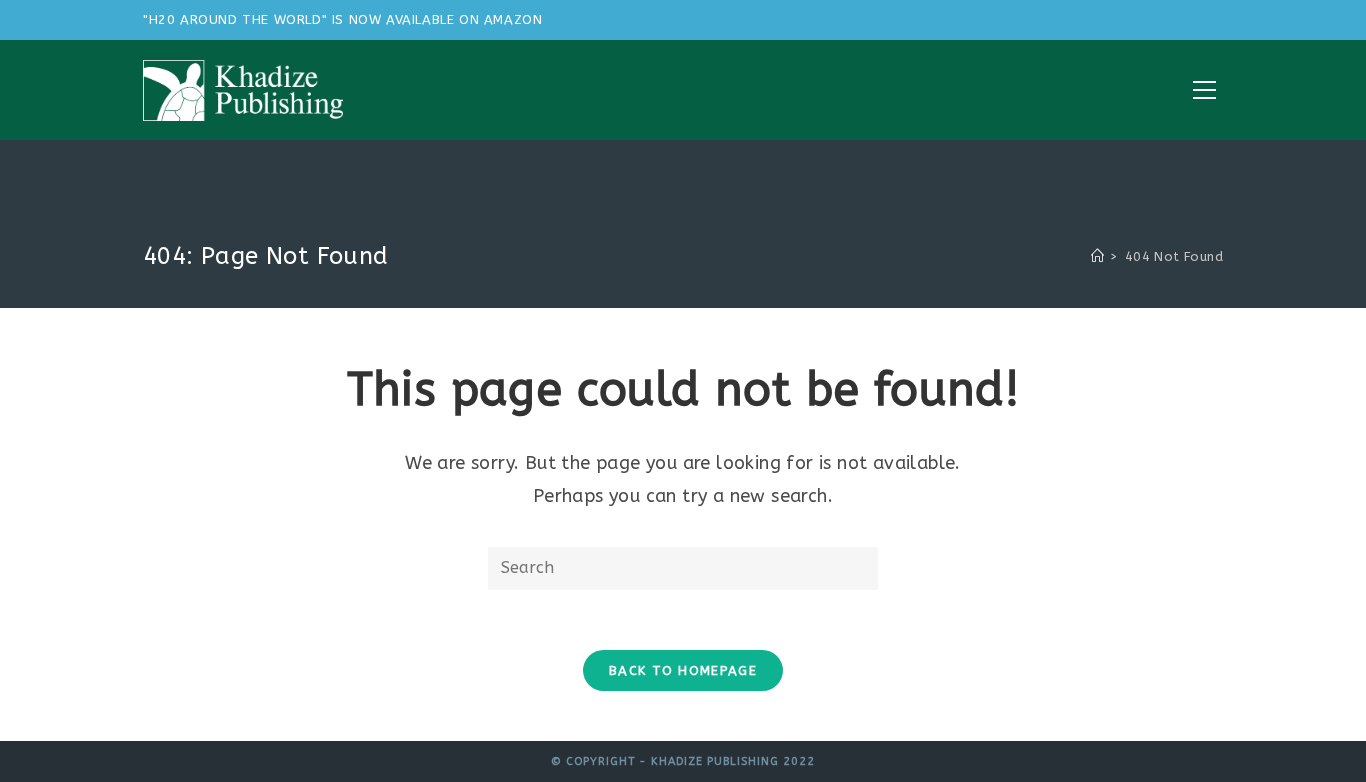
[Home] (1097, 256)
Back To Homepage (683, 670)
